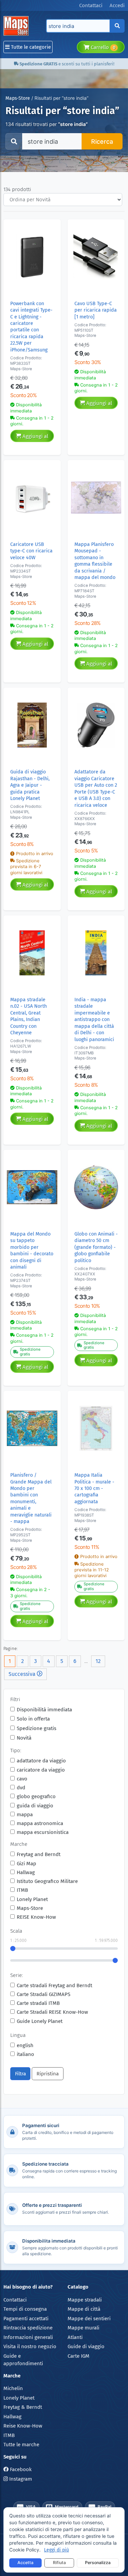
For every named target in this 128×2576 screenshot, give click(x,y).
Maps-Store (18, 98)
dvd (21, 1788)
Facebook (20, 2469)
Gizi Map (26, 1864)
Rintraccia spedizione (28, 2328)
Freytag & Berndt (23, 2407)
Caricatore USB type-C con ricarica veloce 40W (31, 551)
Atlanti (75, 2337)
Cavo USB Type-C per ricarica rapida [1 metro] (96, 310)
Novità (24, 1738)
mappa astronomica (40, 1823)
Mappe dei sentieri (89, 2319)
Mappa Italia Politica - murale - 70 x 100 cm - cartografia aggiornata (94, 1488)
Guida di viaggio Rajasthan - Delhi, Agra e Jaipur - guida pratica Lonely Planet (30, 785)
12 (98, 1661)
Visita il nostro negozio (30, 2346)
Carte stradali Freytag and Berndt (54, 1985)
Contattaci (15, 2300)
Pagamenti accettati (26, 2319)
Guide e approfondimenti (23, 2360)
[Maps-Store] (17, 26)
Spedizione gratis (37, 1728)
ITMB (22, 1890)
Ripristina (48, 2074)
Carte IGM (79, 2356)
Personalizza (98, 2563)
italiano (25, 2054)
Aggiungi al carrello (35, 438)
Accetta (25, 2563)
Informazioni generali (28, 2337)
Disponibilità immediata (44, 1710)
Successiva (23, 1674)
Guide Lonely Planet (40, 2021)
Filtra (20, 2074)
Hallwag (26, 1872)
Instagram (20, 2479)
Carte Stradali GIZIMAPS (44, 1994)
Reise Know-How (23, 2426)
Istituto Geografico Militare (47, 1881)
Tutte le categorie (30, 47)
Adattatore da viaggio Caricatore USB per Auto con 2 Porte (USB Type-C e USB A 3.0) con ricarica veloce (96, 788)
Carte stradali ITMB (38, 2003)
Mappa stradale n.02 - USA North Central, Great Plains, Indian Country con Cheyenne (29, 1016)
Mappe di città (84, 2309)
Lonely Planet (32, 1899)
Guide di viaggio (86, 2346)
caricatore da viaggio (41, 1770)
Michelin (13, 2388)
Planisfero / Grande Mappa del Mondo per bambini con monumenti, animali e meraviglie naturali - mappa (31, 1498)
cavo (22, 1779)
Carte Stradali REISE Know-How (52, 2012)
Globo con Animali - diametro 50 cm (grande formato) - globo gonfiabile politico (96, 1247)
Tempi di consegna (25, 2309)
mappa (25, 1815)
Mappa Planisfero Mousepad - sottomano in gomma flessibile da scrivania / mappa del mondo (95, 561)
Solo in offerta (33, 1719)
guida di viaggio (35, 1806)
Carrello (102, 47)
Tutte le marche (21, 2445)
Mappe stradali (85, 2300)
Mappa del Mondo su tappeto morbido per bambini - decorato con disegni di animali (32, 1251)
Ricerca (102, 142)
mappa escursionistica (43, 1832)
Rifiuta (59, 2563)
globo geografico (36, 1796)
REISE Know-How (36, 1917)
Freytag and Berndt (39, 1854)
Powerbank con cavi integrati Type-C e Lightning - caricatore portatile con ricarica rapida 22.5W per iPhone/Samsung (31, 327)
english (25, 2045)
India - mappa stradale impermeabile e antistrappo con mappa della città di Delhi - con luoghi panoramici (94, 1020)
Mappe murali (83, 2328)
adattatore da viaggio (41, 1761)
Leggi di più (56, 2550)
